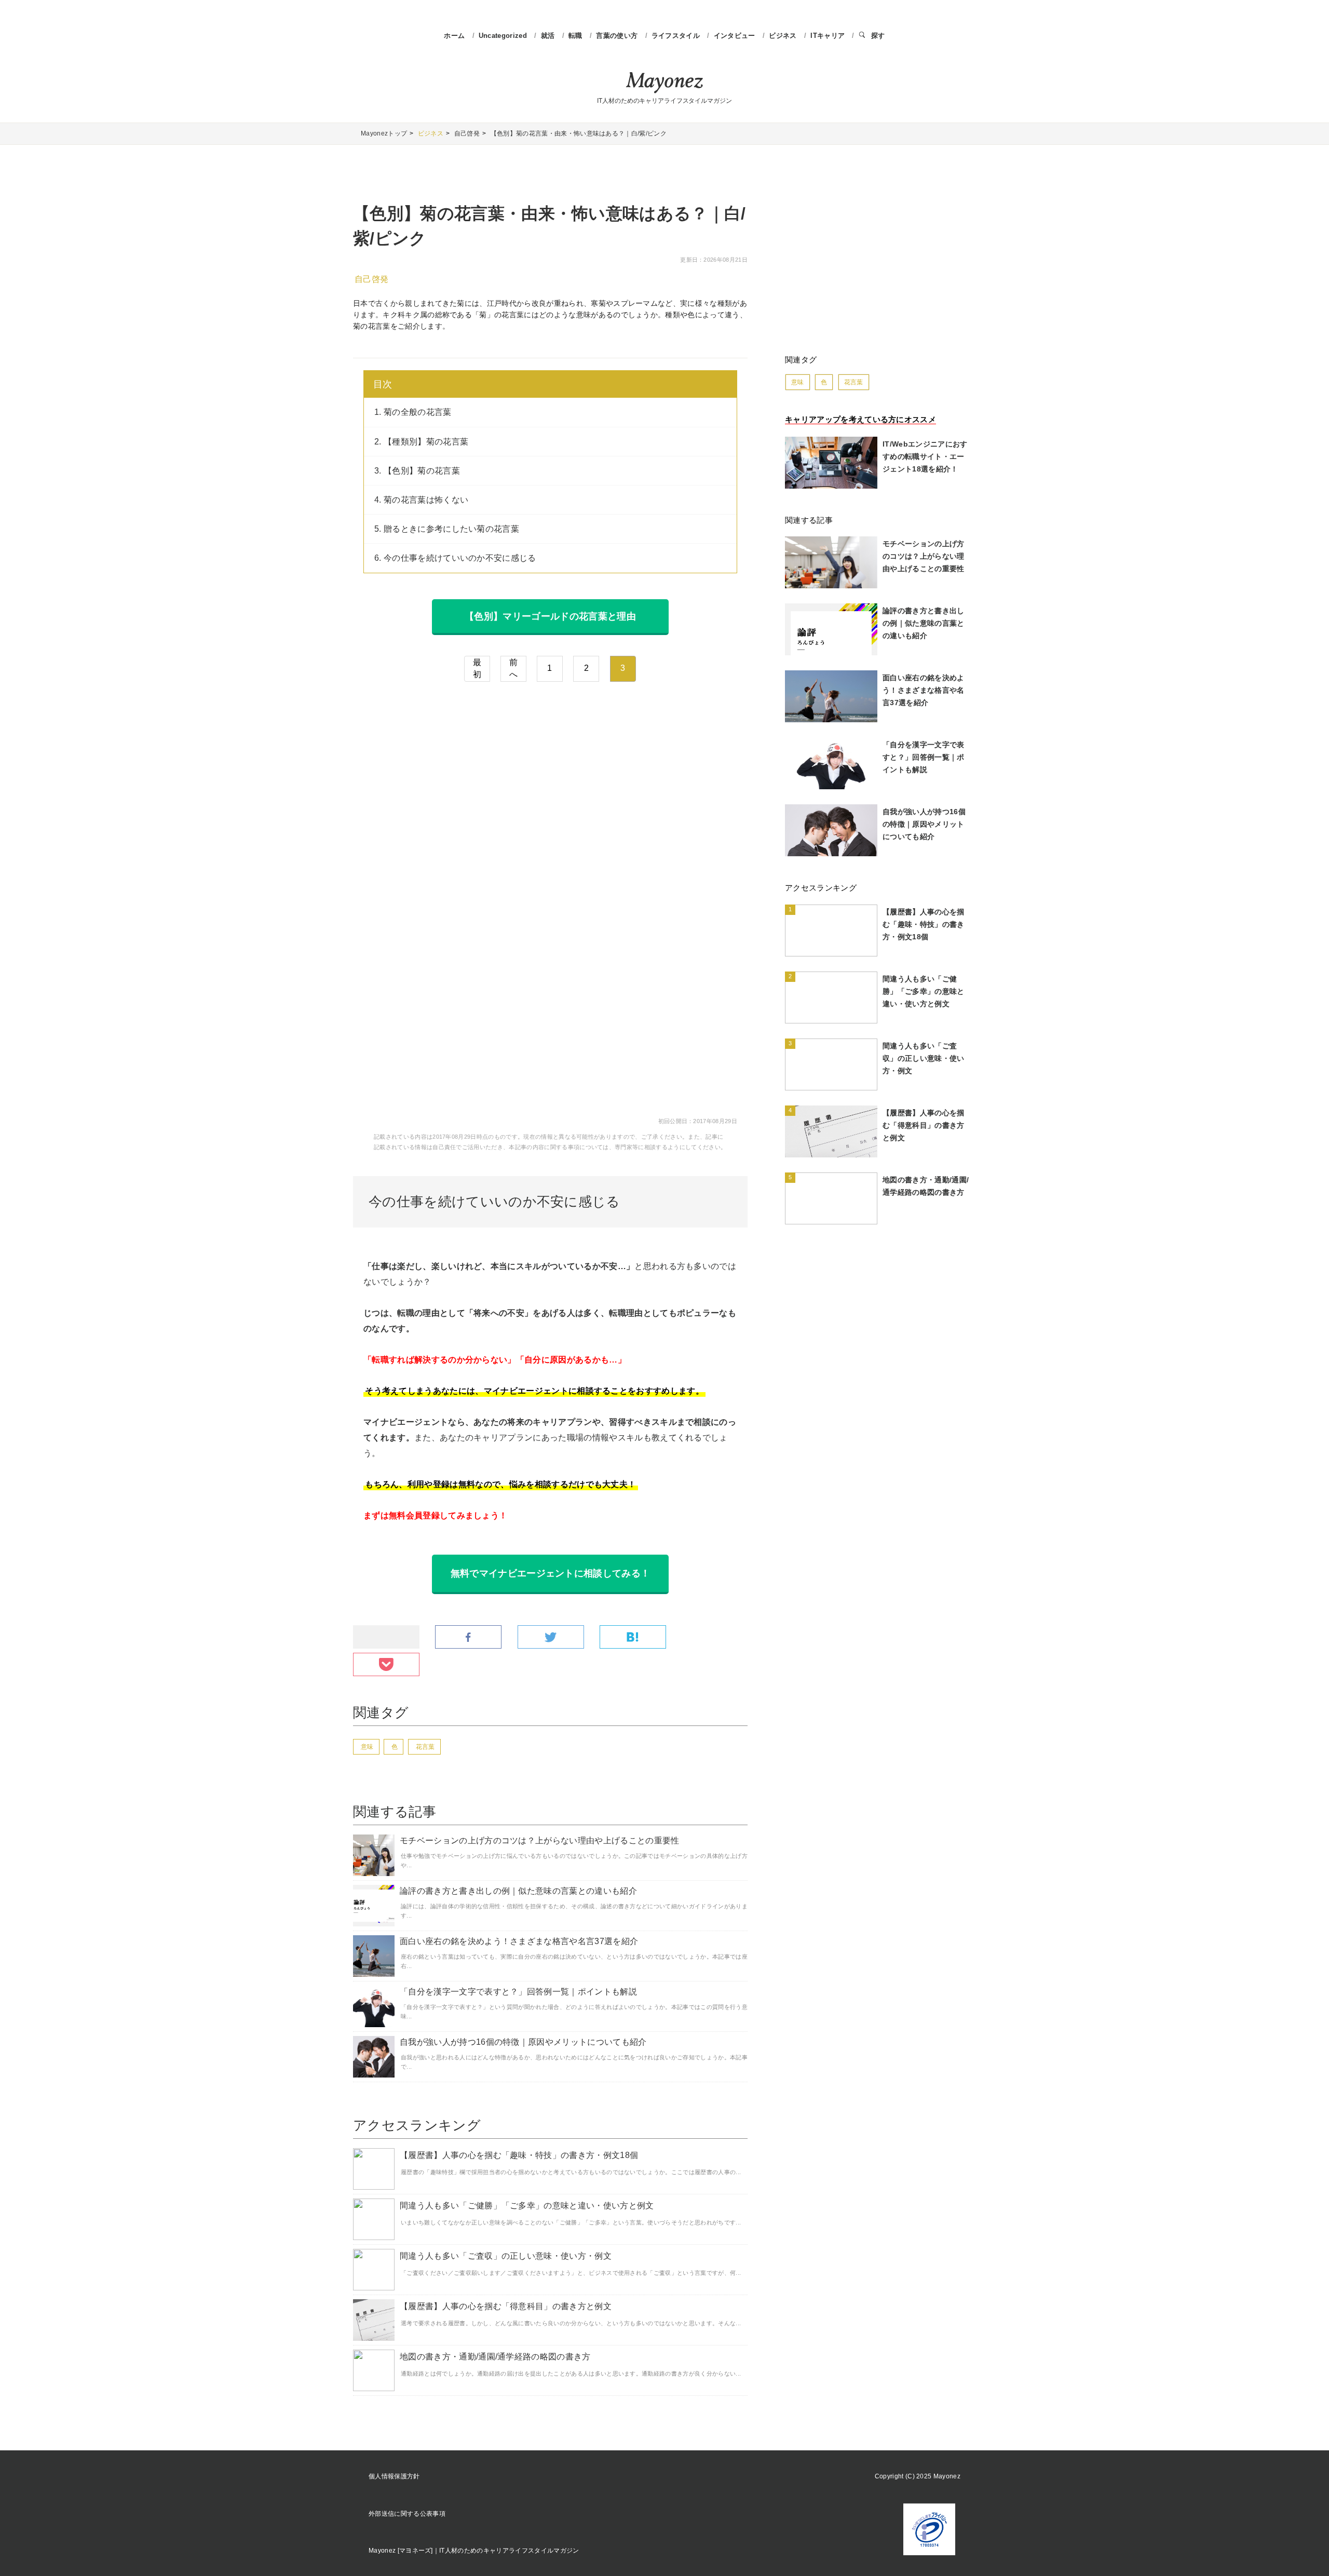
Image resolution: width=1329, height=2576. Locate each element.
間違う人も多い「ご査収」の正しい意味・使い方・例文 (506, 2256)
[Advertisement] (550, 782)
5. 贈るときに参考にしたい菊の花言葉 (447, 529)
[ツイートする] (551, 1637)
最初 (477, 668)
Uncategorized (504, 36)
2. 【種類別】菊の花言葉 (421, 442)
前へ (513, 668)
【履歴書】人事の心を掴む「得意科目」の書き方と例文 (506, 2306)
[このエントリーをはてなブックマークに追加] (633, 1637)
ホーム (454, 36)
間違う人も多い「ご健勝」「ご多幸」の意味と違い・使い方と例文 (527, 2206)
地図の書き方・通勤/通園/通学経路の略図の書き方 (495, 2357)
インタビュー (736, 36)
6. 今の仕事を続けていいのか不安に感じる (455, 558)
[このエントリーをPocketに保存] (386, 1665)
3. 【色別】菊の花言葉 (417, 471)
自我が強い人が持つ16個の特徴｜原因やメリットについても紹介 (523, 2042)
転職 (577, 36)
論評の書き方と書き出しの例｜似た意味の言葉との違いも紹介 (518, 1891)
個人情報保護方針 (394, 2476)
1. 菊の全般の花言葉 (413, 412)
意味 (367, 1747)
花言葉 (425, 1747)
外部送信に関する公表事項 (407, 2514)
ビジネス (784, 36)
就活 (549, 36)
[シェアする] (468, 1637)
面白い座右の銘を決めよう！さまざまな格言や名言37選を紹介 (519, 1941)
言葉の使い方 (618, 36)
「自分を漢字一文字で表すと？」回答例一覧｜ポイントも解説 (518, 1992)
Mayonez (664, 83)
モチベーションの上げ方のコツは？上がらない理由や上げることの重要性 (540, 1840)
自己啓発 (371, 279)
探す (878, 36)
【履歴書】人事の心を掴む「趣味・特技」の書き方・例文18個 (519, 2155)
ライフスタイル (677, 36)
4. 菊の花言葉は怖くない (421, 500)
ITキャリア (829, 36)
